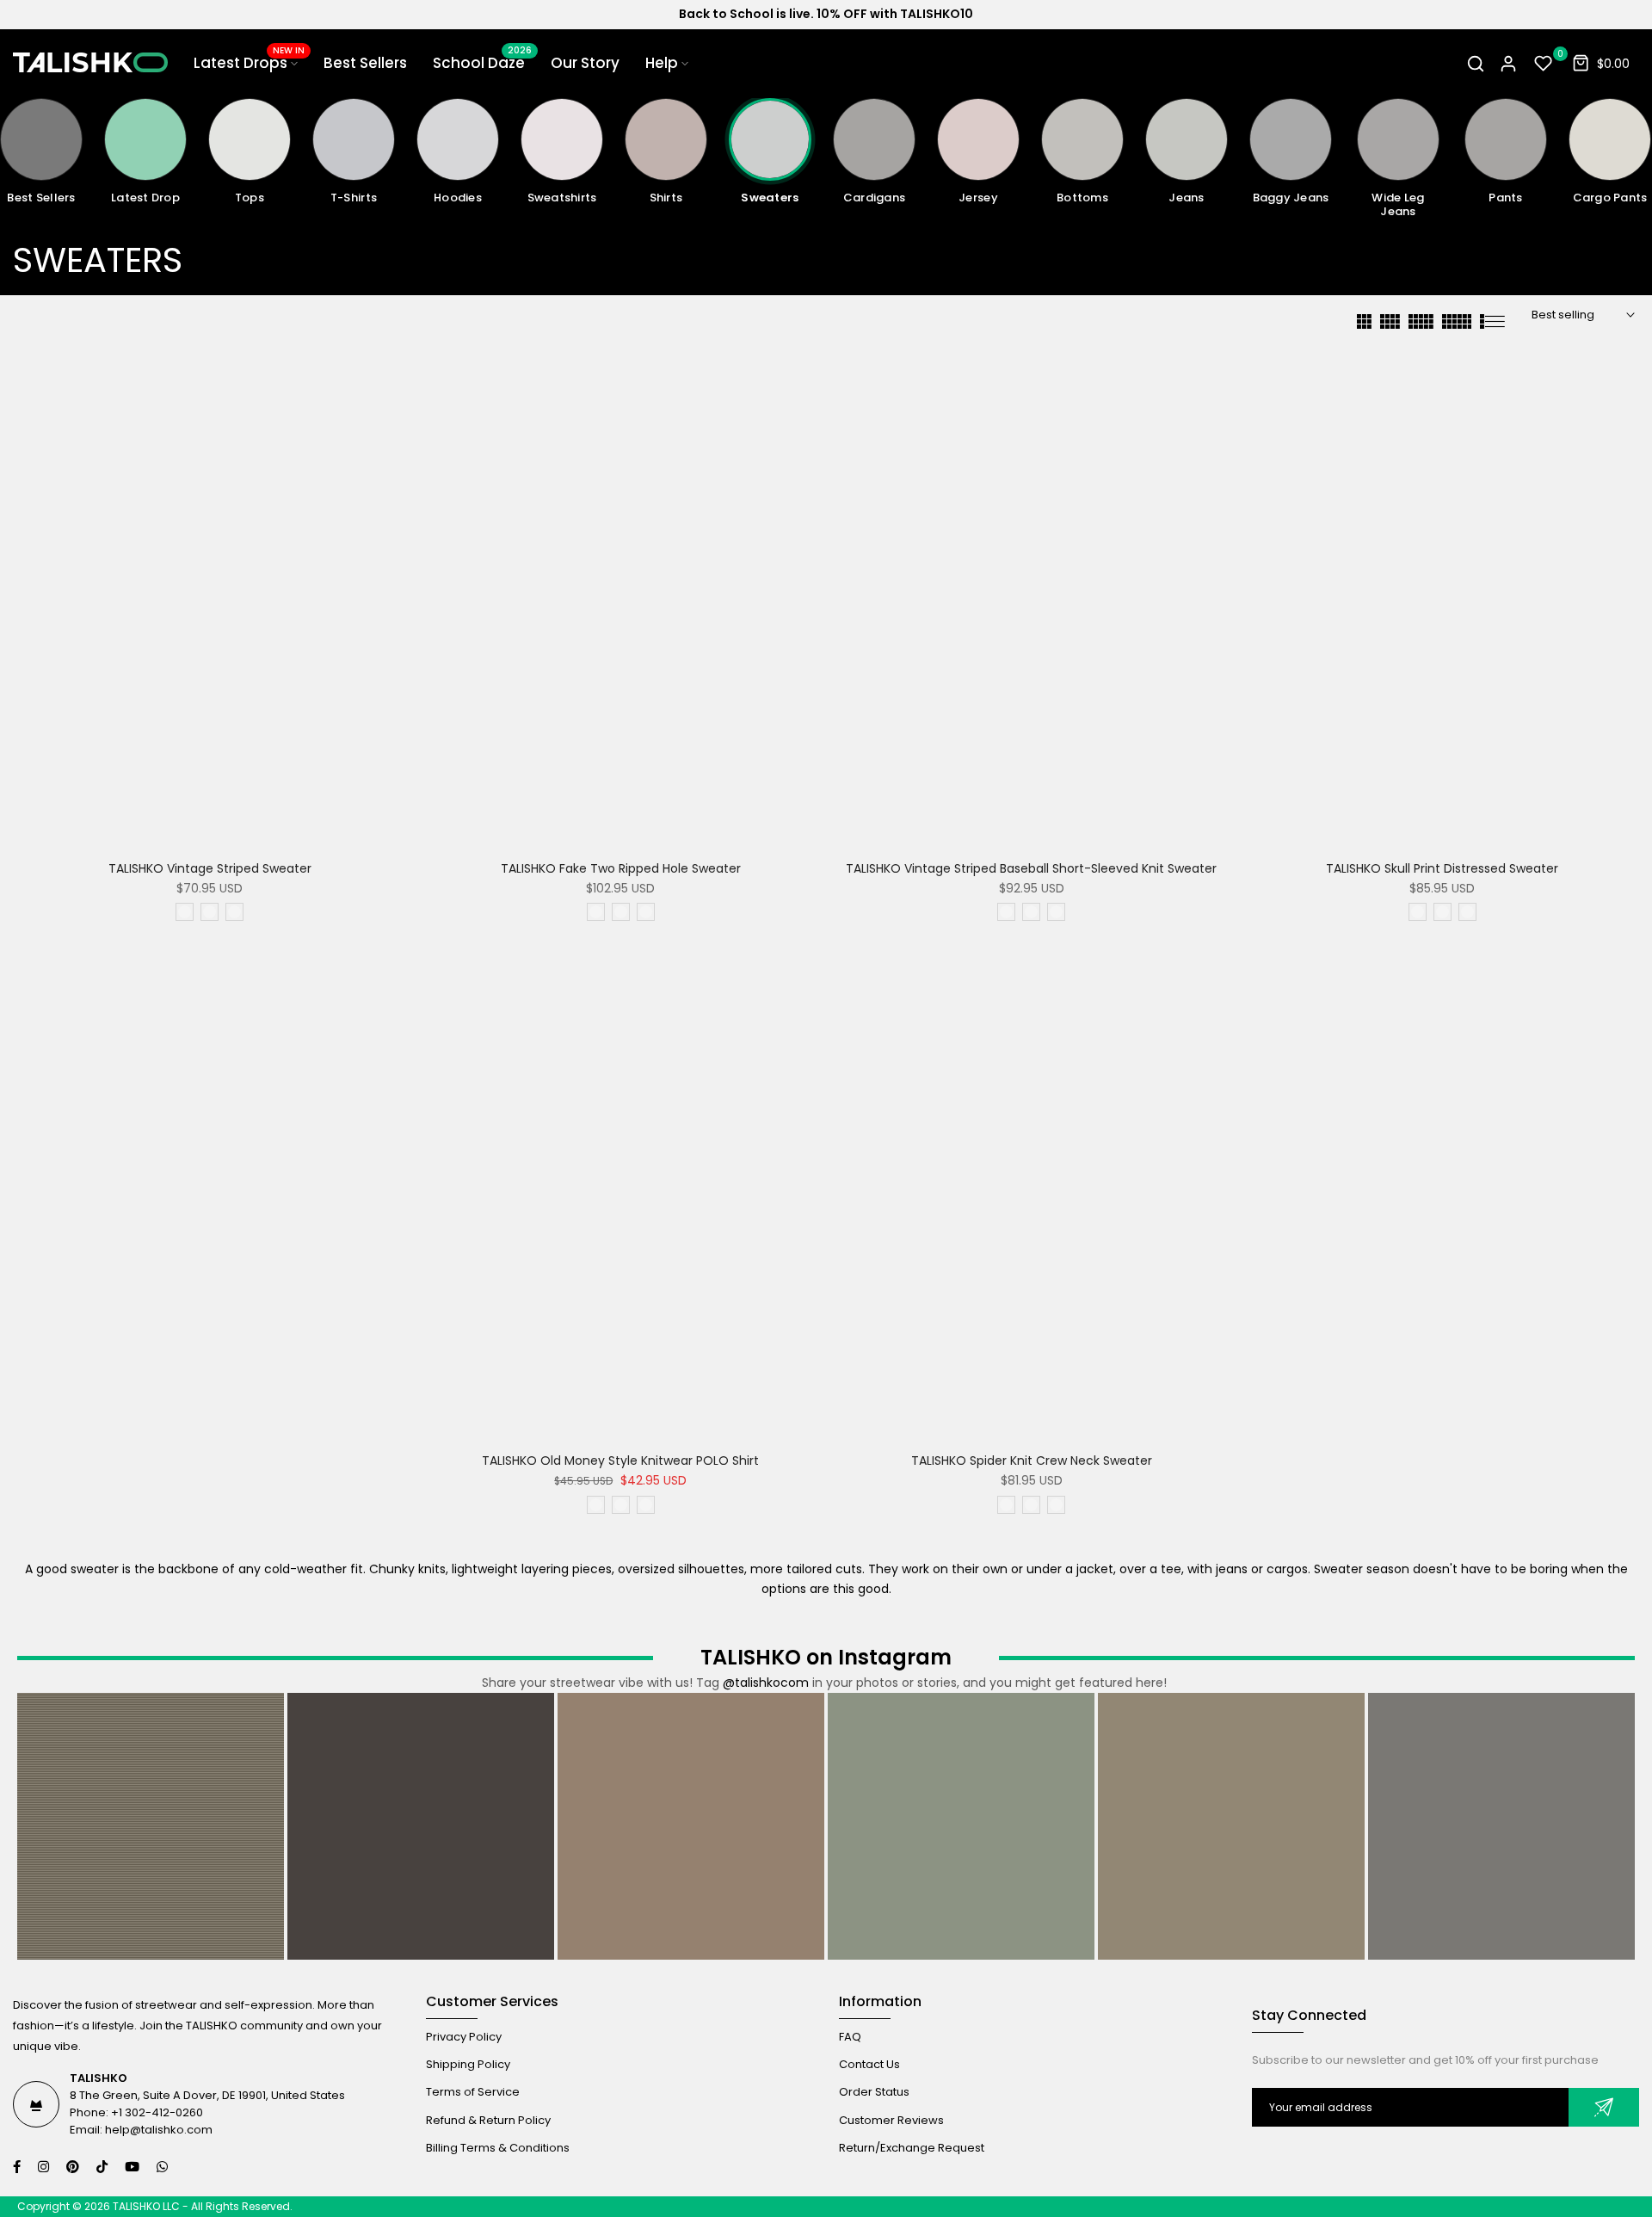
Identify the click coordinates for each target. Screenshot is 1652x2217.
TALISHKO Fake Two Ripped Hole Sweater (621, 868)
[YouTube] (134, 2167)
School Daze (482, 62)
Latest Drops (249, 62)
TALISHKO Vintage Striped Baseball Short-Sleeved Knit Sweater (1031, 868)
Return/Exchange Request (912, 2148)
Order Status (874, 2092)
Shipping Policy (468, 2064)
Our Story (585, 63)
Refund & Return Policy (488, 2120)
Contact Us (869, 2064)
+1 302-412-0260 (157, 2112)
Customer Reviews (891, 2120)
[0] (1544, 64)
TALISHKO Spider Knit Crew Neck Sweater (1032, 1461)
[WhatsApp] (164, 2167)
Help (662, 63)
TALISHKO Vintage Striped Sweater (210, 868)
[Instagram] (46, 2167)
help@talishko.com (159, 2130)
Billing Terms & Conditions (498, 2148)
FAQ (850, 2037)
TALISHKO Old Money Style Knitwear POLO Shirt (620, 1461)
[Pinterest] (75, 2167)
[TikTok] (104, 2167)
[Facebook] (19, 2167)
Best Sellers (365, 63)
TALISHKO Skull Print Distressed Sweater (1442, 868)
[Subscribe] (1604, 2107)
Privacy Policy (464, 2037)
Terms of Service (473, 2092)
